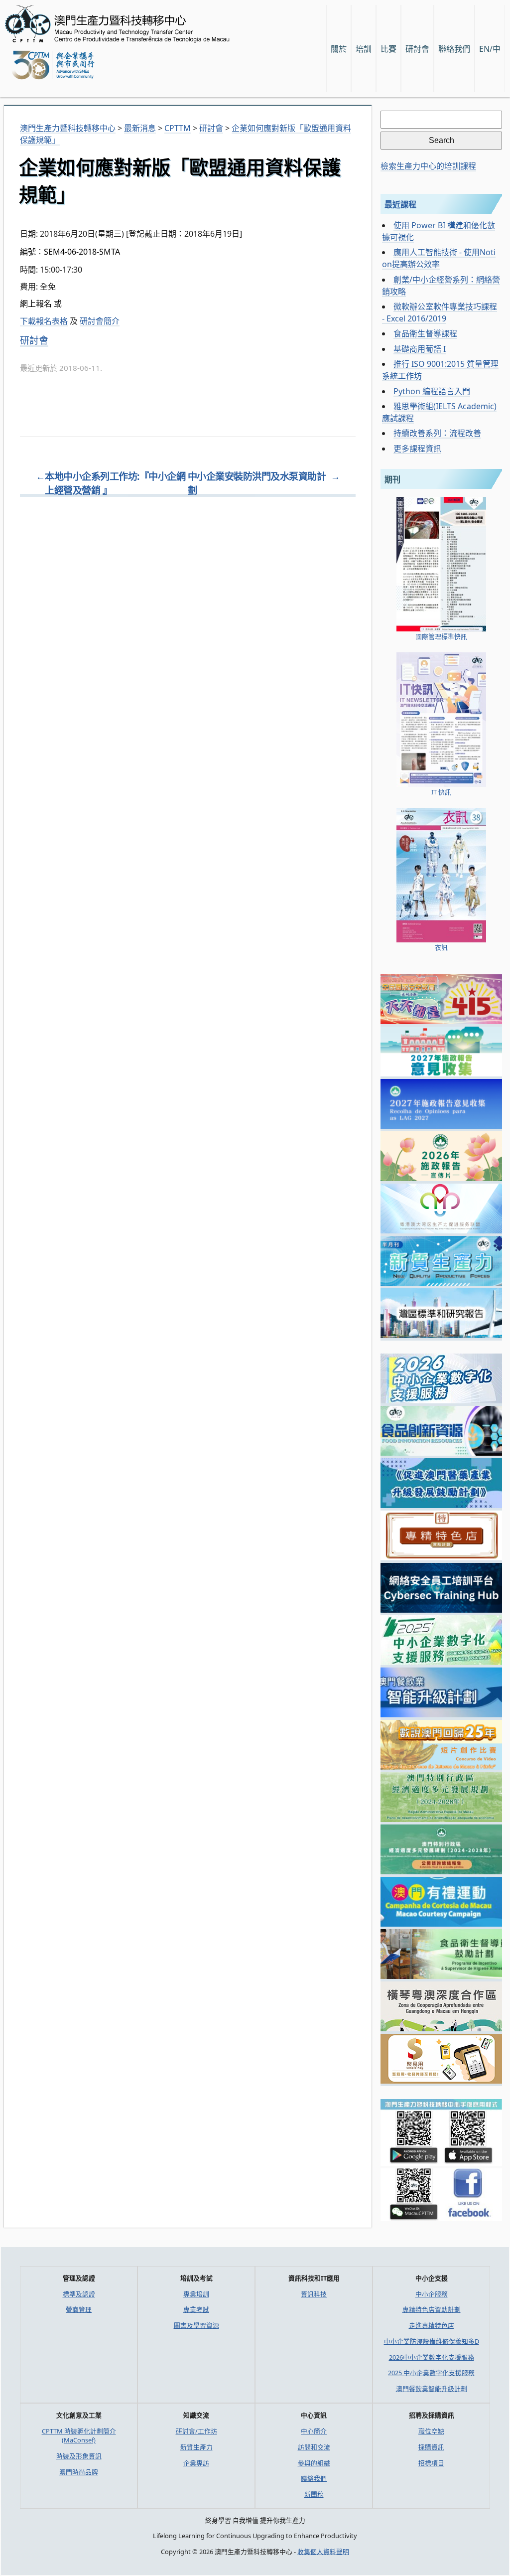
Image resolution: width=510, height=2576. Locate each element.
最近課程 (400, 204)
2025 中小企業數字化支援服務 (431, 2373)
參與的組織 (314, 2463)
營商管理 (79, 2309)
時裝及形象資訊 (79, 2456)
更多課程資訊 (417, 449)
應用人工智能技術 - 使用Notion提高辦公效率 (439, 258)
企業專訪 (196, 2463)
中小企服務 (432, 2294)
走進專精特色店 (432, 2325)
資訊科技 (314, 2294)
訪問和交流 (314, 2447)
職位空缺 (431, 2431)
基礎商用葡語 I (420, 349)
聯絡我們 (314, 2478)
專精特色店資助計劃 (432, 2309)
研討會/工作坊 (196, 2431)
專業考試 (196, 2309)
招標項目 (431, 2463)
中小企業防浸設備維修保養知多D (432, 2341)
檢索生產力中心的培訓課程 (428, 166)
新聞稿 (314, 2494)
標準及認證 (79, 2294)
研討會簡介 (100, 321)
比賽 (388, 49)
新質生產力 (196, 2447)
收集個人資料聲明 (323, 2552)
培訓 (364, 49)
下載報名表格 (44, 321)
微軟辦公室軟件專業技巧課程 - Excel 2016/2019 (440, 312)
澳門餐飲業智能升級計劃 (432, 2389)
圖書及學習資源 (196, 2325)
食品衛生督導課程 (425, 333)
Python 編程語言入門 (432, 391)
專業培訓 (196, 2294)
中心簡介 (314, 2431)
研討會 (417, 49)
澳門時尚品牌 (79, 2472)
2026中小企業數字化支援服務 (432, 2357)
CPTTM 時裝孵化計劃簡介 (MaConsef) (79, 2435)
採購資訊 (431, 2447)
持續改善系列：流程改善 (437, 433)
